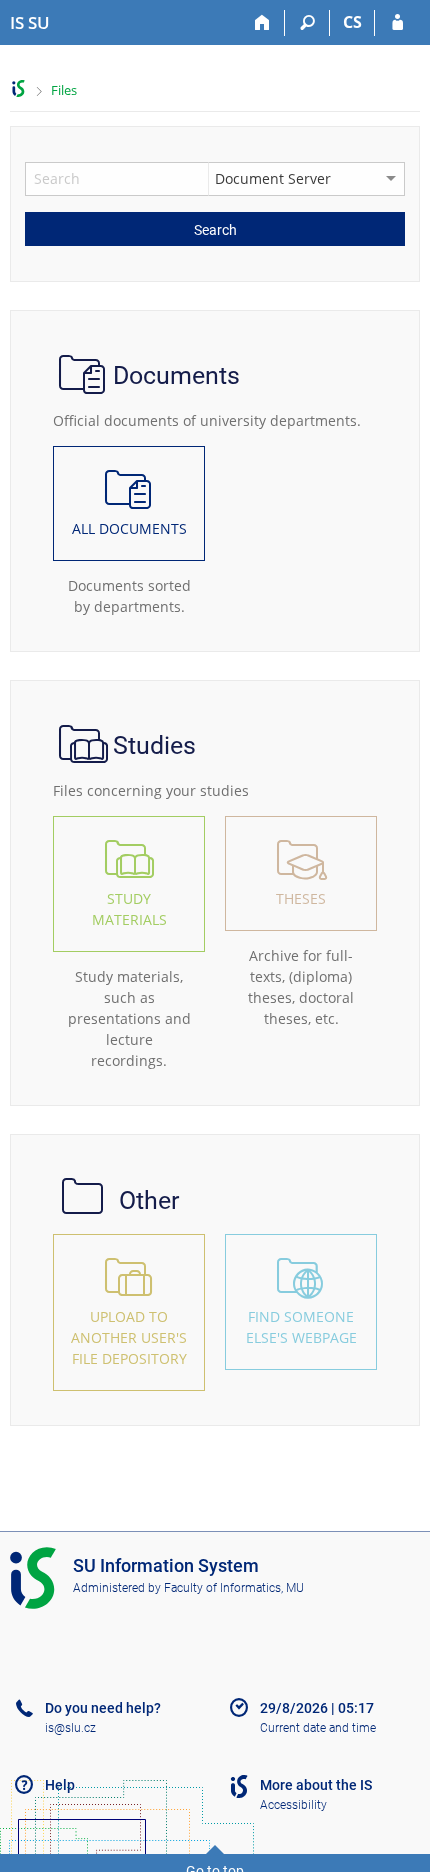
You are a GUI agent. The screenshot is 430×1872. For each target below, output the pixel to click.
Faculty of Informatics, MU (234, 1588)
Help (60, 1785)
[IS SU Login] (397, 23)
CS (352, 22)
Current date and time (318, 1728)
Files (64, 90)
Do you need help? (103, 1708)
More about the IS (316, 1785)
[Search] (307, 23)
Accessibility (293, 1805)
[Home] (262, 23)
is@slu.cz (70, 1728)
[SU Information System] (18, 88)
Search (215, 230)
